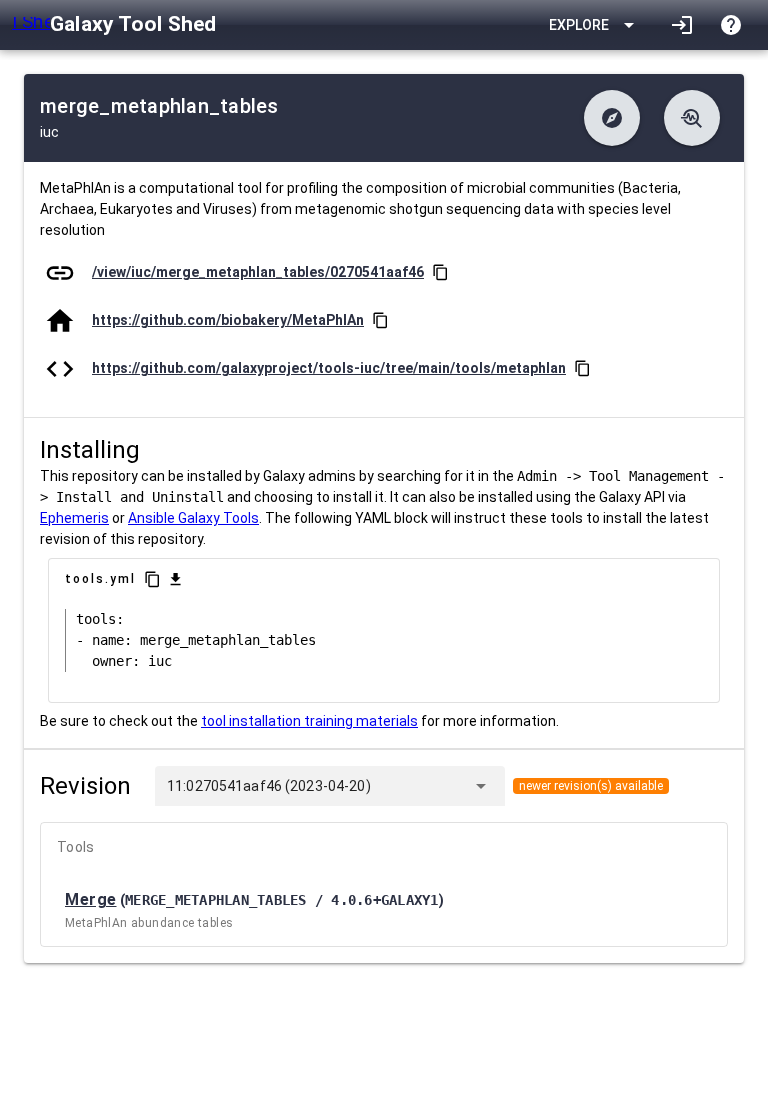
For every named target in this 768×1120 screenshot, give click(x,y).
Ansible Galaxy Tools (193, 518)
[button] (612, 118)
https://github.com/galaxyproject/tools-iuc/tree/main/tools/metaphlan (329, 368)
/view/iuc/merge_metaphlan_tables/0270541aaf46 (258, 272)
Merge (91, 899)
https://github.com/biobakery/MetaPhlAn (228, 320)
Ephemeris (74, 518)
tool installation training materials (309, 721)
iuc (49, 132)
